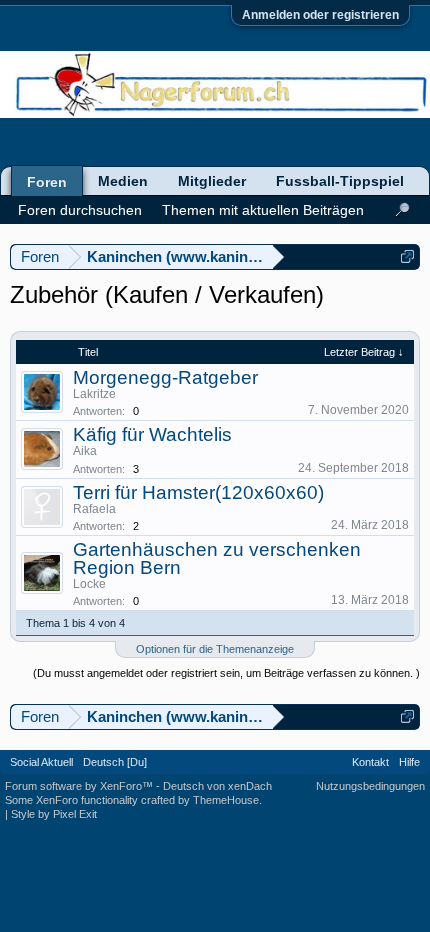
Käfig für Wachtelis (152, 434)
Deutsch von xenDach (217, 786)
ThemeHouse (226, 800)
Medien (123, 181)
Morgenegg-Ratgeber (165, 377)
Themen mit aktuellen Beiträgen (263, 210)
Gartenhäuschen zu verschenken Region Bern (217, 558)
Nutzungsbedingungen (370, 786)
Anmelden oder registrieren (320, 15)
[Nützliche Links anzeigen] (407, 256)
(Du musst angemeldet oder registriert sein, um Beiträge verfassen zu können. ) (226, 673)
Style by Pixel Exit (54, 814)
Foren (47, 182)
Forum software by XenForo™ (80, 786)
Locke (89, 584)
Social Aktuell (41, 762)
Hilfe (409, 762)
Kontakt (370, 762)
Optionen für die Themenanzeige (215, 649)
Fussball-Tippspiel (340, 181)
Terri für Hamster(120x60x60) (198, 492)
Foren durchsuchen (80, 210)
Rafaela (94, 509)
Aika (85, 451)
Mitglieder (212, 181)
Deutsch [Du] (115, 762)
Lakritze (94, 394)
